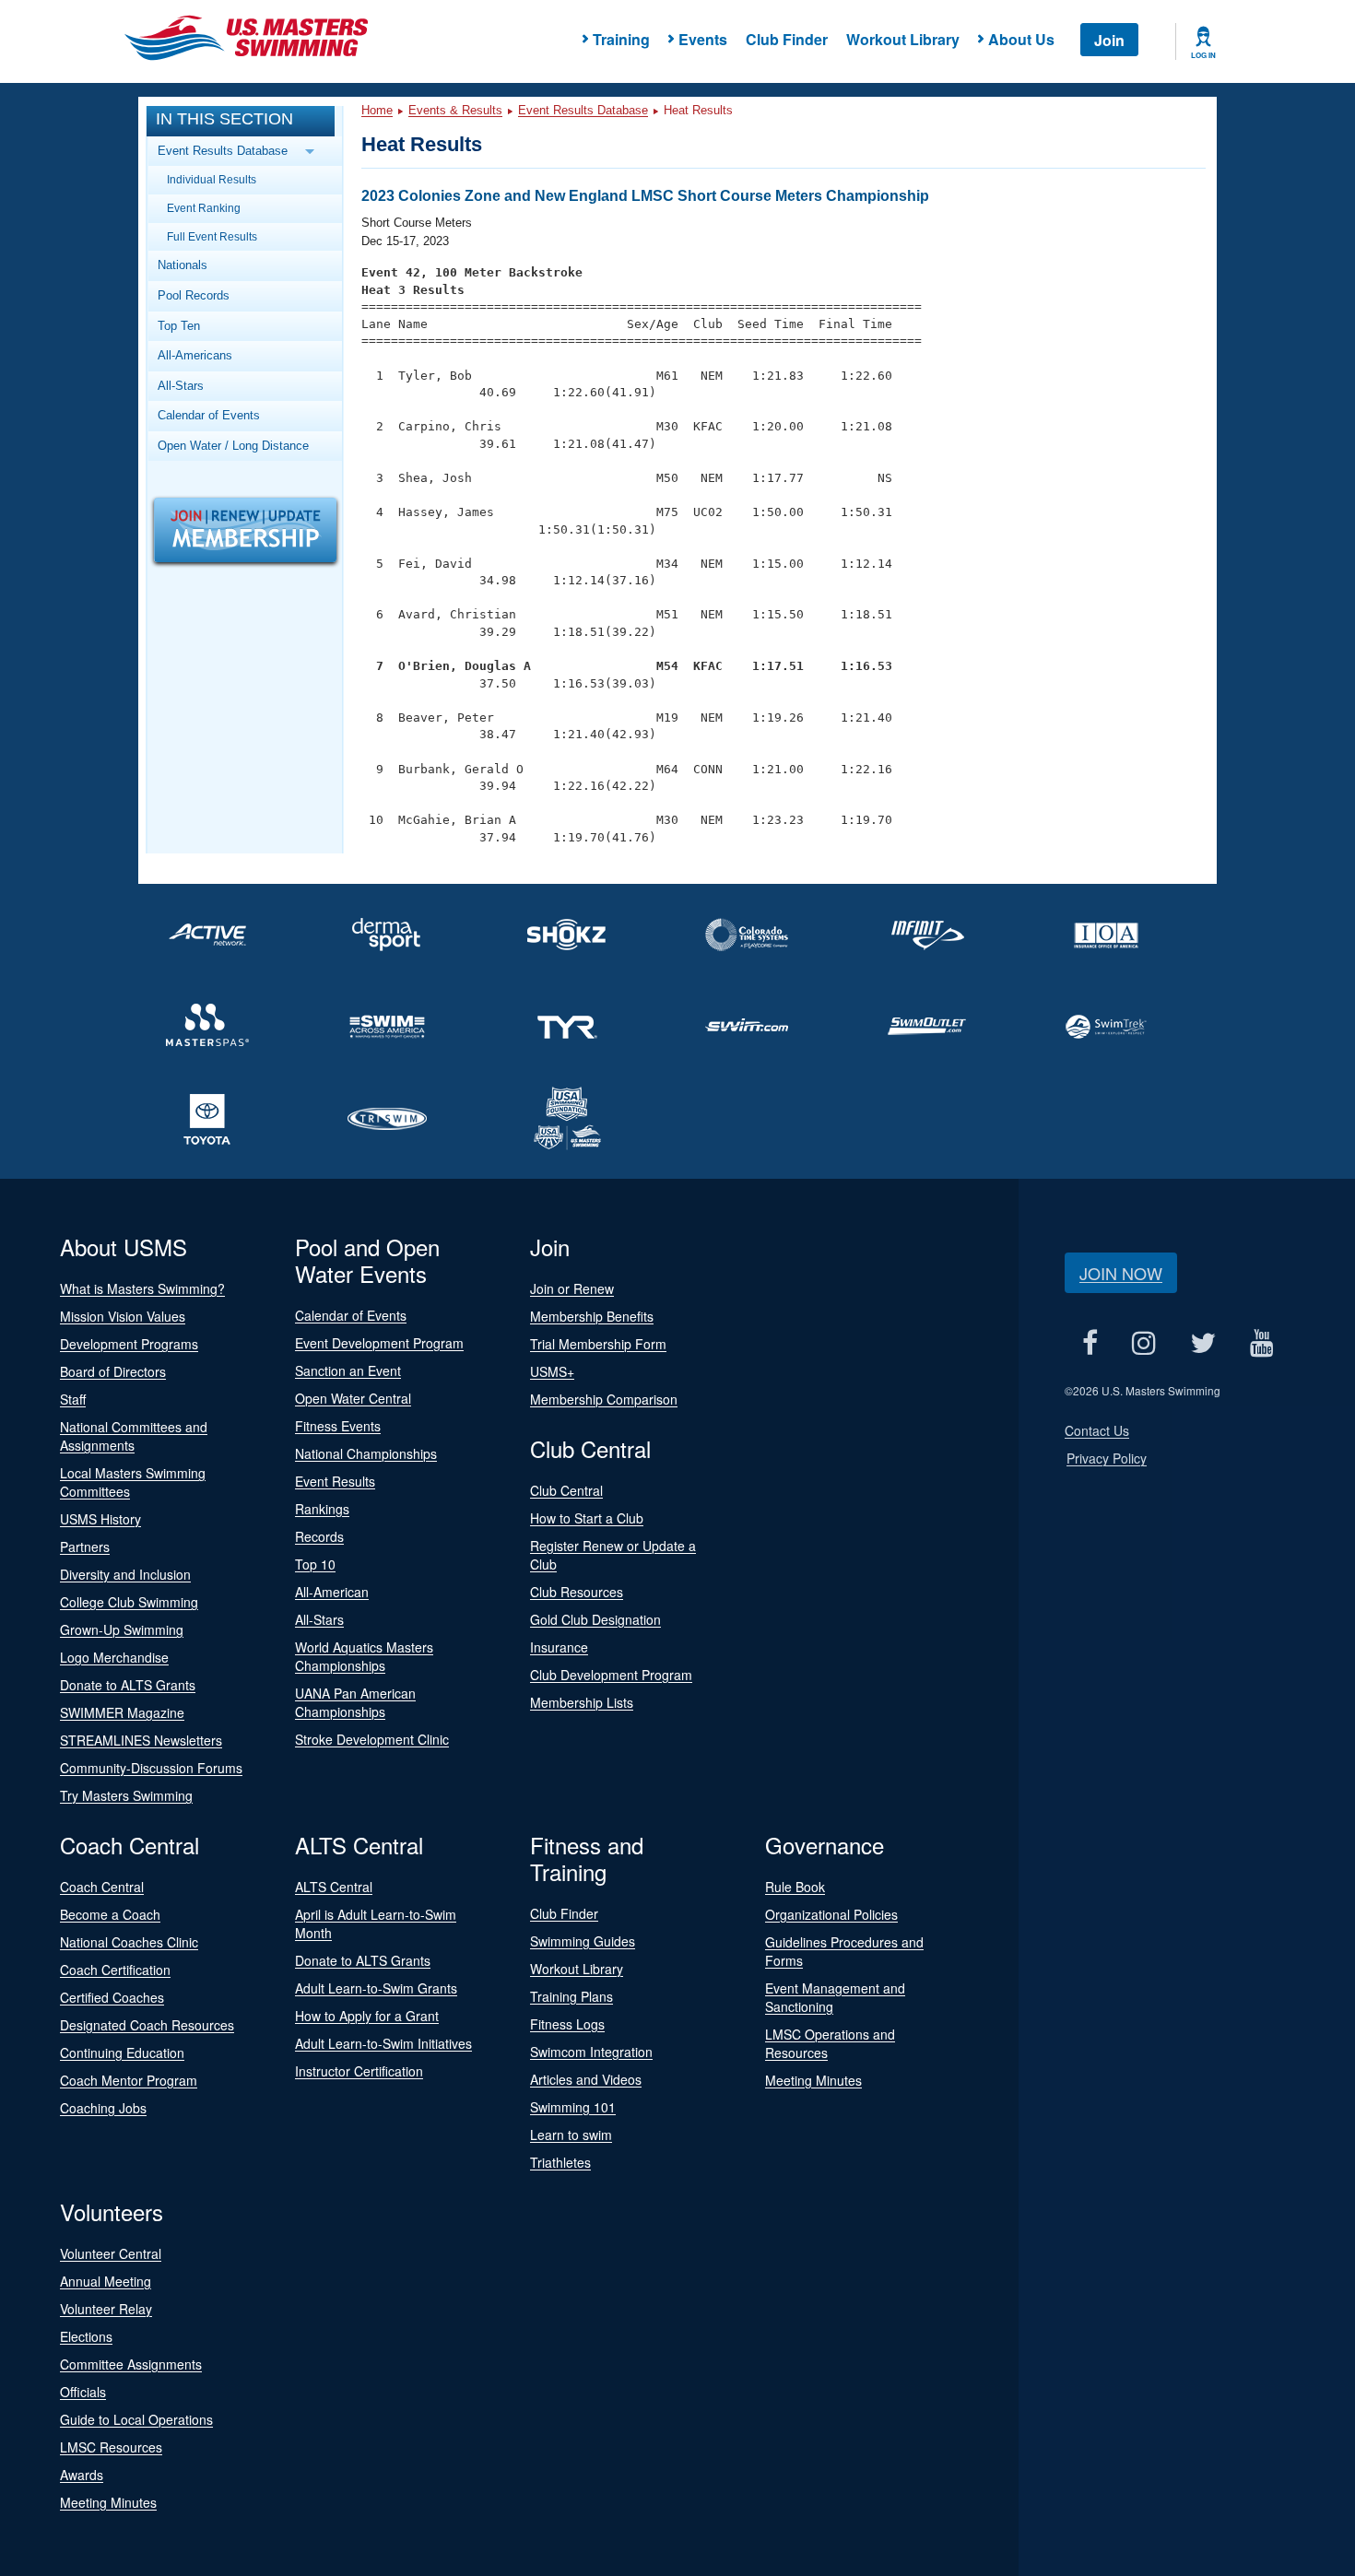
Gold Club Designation (595, 1619)
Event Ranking (204, 208)
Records (319, 1536)
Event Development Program (379, 1343)
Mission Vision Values (123, 1316)
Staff (73, 1399)
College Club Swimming (129, 1602)
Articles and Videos (586, 2079)
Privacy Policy (1107, 1458)
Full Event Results (212, 236)
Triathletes (560, 2162)
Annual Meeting (106, 2281)
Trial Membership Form (598, 1344)
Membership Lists (582, 1702)
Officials (83, 2392)
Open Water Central (353, 1398)
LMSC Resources (111, 2447)
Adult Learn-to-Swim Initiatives (383, 2043)
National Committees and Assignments (134, 1436)
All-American (332, 1592)
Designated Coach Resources (147, 2025)
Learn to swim (571, 2135)
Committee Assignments (131, 2364)
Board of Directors (113, 1371)
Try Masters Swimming (126, 1795)
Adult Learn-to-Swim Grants (376, 1988)
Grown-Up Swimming (122, 1629)
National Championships (366, 1453)
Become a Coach (110, 1914)
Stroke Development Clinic (372, 1739)
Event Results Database (583, 110)
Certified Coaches (112, 1997)
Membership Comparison (604, 1399)
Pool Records (194, 295)
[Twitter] (1202, 1342)
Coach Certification (115, 1970)
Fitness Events (338, 1426)
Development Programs (129, 1344)
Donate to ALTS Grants (128, 1685)
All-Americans (195, 355)
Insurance (559, 1647)
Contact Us (1097, 1430)
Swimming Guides (583, 1941)
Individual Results (212, 179)
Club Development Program (611, 1675)
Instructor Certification (359, 2071)
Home (377, 110)
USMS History (100, 1519)
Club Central (566, 1490)
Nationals (183, 265)
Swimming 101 (573, 2107)
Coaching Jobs (103, 2108)
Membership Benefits (592, 1316)
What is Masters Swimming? (142, 1288)
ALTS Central (334, 1887)
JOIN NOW (1121, 1273)
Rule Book (795, 1887)
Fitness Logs (567, 2024)
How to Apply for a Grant (367, 2016)
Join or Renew (572, 1288)
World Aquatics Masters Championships (364, 1656)
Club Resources (577, 1592)
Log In (1203, 55)
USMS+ (552, 1371)
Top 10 (315, 1564)
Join (1109, 40)
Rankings (322, 1509)
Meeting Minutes (813, 2080)
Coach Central (102, 1887)
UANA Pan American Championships (355, 1702)
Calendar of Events (209, 415)
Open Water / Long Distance (233, 446)
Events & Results (455, 110)
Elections (86, 2336)
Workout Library (903, 39)
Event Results (335, 1481)
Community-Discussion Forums (151, 1768)
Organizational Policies (831, 1914)
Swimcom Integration (591, 2052)
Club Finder (787, 39)
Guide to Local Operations (136, 2419)
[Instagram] (1143, 1342)
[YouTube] (1261, 1342)
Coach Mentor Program (129, 2080)
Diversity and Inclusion (125, 1574)
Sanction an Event (348, 1370)
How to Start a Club (587, 1518)
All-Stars (181, 386)
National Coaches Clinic (129, 1942)
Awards (82, 2475)
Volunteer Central (111, 2253)
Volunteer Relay (106, 2309)
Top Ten (179, 326)
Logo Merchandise (114, 1657)
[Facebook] (1090, 1342)
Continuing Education (122, 2053)
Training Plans (571, 1996)
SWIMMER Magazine (122, 1712)
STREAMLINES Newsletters (141, 1740)
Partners (85, 1547)
